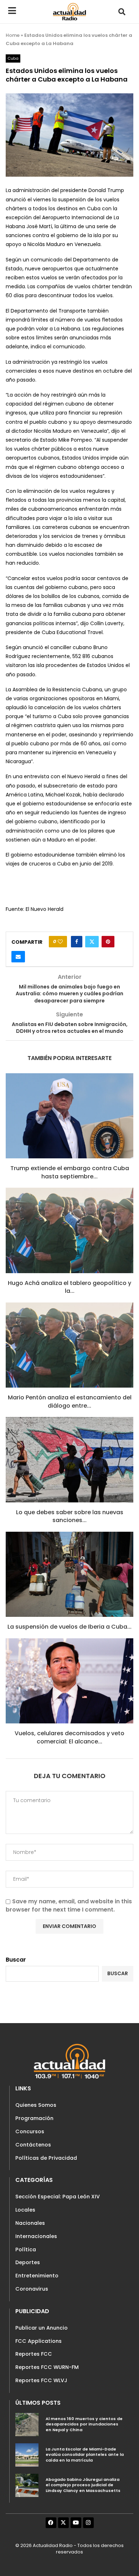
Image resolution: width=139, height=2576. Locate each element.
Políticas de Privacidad (46, 2158)
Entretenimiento (37, 2276)
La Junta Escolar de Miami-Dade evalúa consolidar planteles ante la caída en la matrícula (85, 2455)
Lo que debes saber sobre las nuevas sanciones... (70, 1516)
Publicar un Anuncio (42, 2328)
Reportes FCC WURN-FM (47, 2367)
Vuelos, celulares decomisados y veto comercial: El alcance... (69, 1737)
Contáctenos (33, 2145)
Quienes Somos (36, 2105)
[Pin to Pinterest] (108, 942)
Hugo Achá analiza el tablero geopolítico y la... (69, 1287)
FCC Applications (38, 2341)
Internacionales (36, 2236)
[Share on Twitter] (92, 942)
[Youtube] (76, 2523)
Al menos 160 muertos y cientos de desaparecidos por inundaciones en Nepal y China (84, 2424)
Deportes (28, 2262)
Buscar (16, 1960)
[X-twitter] (63, 2523)
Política (26, 2249)
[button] (122, 12)
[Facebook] (51, 2523)
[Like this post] (60, 942)
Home (13, 35)
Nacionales (30, 2223)
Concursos (30, 2131)
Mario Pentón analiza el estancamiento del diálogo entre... (70, 1401)
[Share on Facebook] (77, 942)
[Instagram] (88, 2523)
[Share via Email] (18, 957)
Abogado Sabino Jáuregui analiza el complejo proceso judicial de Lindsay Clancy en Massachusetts (83, 2485)
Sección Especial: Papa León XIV (58, 2197)
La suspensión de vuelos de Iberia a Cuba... (69, 1627)
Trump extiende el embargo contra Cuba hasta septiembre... (70, 1172)
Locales (25, 2210)
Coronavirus (32, 2289)
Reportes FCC (34, 2354)
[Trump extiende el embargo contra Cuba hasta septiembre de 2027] (69, 1116)
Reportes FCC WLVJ (41, 2380)
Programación (34, 2118)
